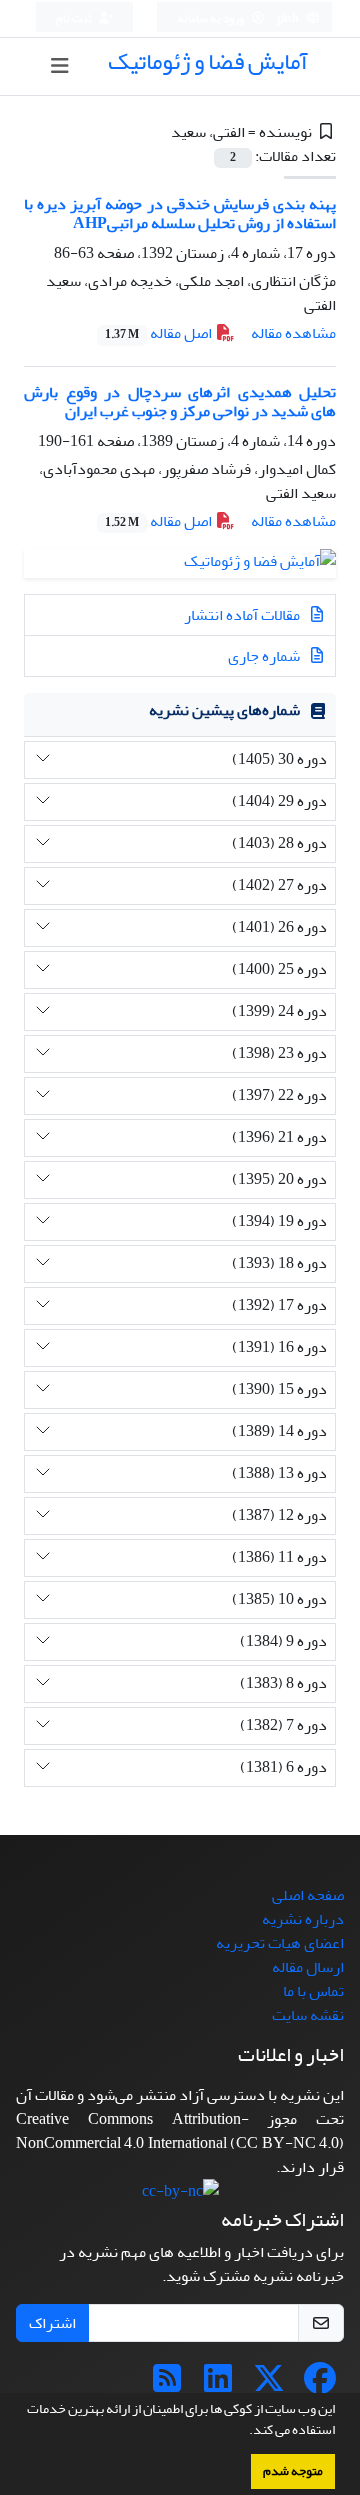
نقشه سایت (308, 2015)
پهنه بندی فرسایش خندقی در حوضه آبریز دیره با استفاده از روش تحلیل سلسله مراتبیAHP (180, 213)
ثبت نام (75, 18)
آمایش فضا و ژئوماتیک (208, 61)
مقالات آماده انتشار (243, 615)
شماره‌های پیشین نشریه (224, 710)
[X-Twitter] (269, 2385)
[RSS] (167, 2385)
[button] (244, 2432)
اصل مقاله (160, 333)
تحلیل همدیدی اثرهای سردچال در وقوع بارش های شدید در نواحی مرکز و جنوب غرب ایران (180, 401)
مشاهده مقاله (293, 333)
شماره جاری (265, 656)
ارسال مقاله (308, 1967)
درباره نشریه (303, 1919)
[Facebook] (320, 2385)
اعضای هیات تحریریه (280, 1943)
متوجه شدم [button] (293, 2471)
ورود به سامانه (211, 18)
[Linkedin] (218, 2385)
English (280, 18)
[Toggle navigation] (60, 66)
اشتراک (52, 2323)
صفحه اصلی (308, 1895)
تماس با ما (313, 1991)
